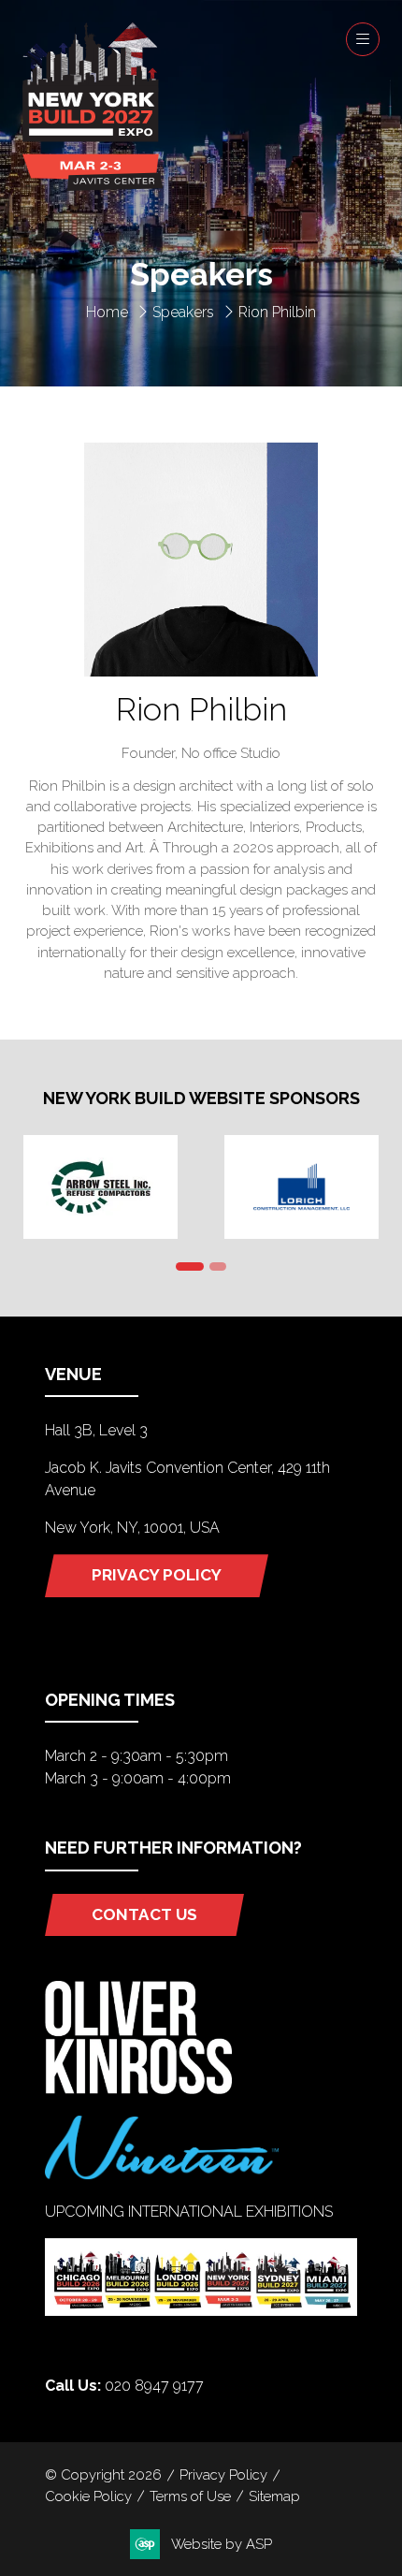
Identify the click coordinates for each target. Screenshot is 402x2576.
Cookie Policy (88, 2496)
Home (107, 312)
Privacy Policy (223, 2474)
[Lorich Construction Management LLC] (301, 1187)
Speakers (183, 312)
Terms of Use (190, 2496)
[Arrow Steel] (100, 1187)
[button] (363, 39)
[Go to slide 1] (190, 1266)
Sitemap (274, 2496)
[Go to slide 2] (218, 1266)
